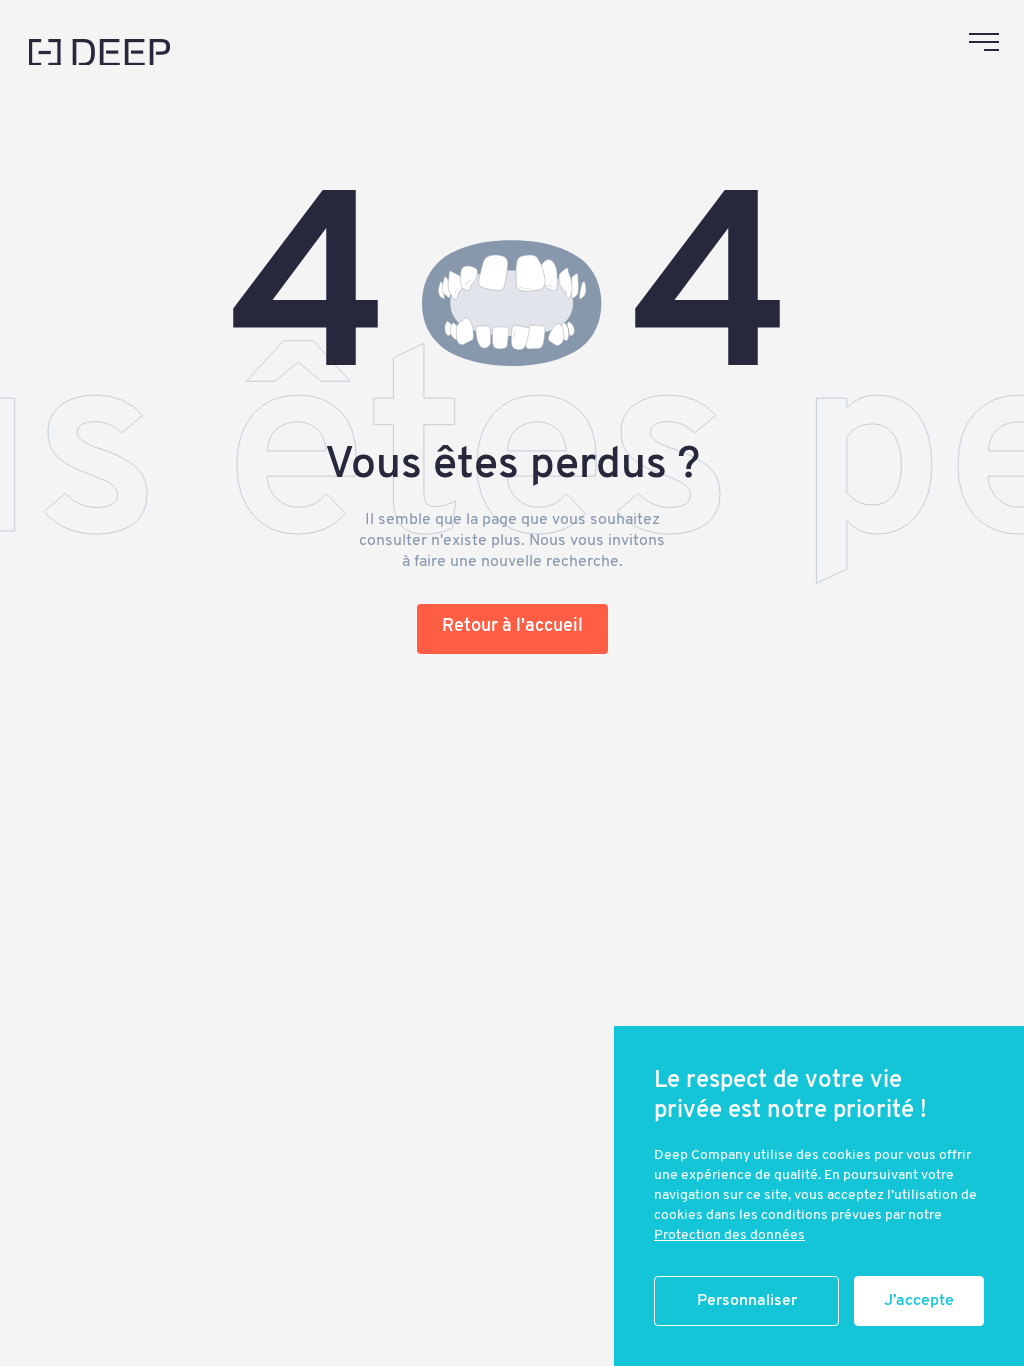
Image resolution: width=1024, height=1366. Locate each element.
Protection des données (729, 1235)
